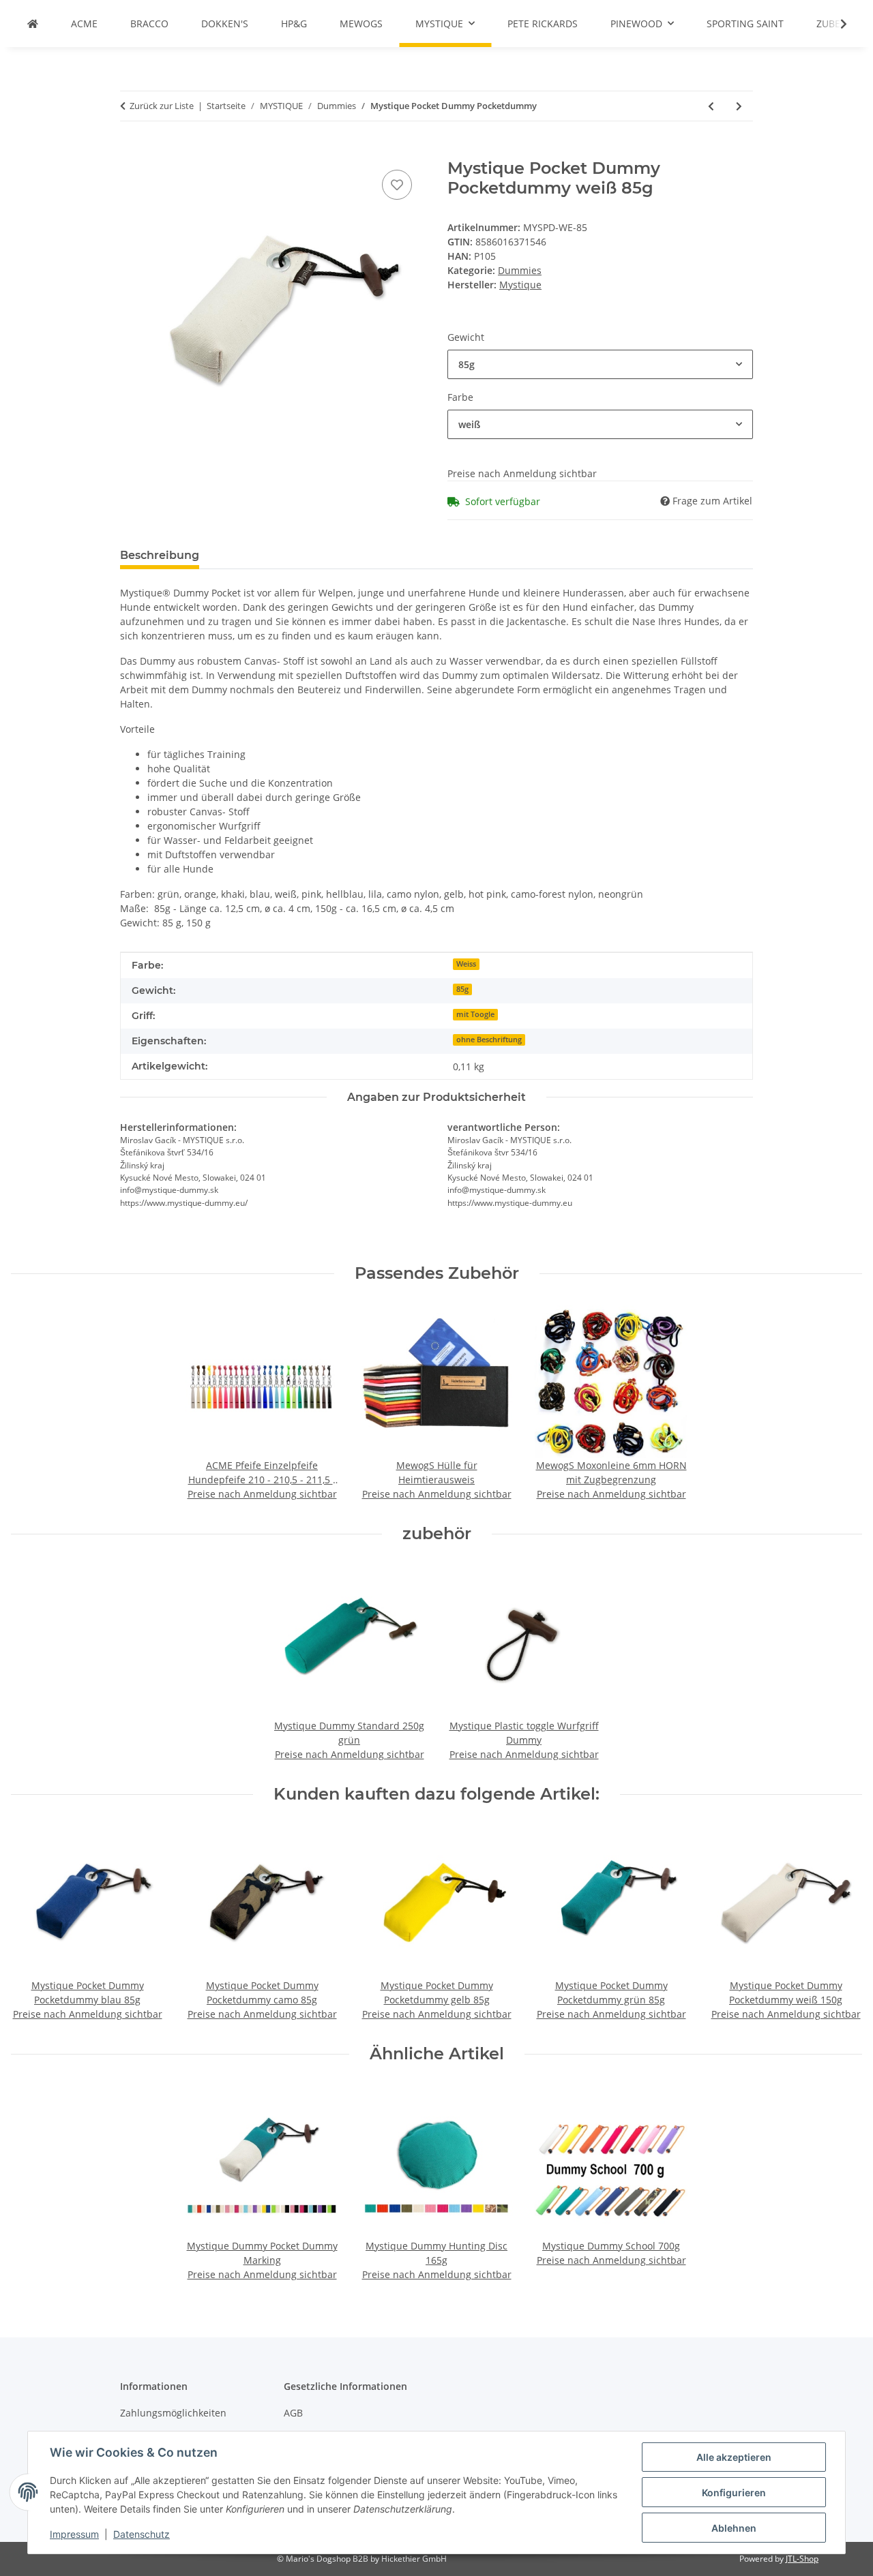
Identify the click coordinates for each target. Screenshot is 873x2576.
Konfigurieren (734, 2492)
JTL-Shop (802, 2559)
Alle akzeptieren (734, 2457)
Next (840, 1924)
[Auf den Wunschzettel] (397, 185)
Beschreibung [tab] (160, 555)
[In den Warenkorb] (131, 151)
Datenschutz (142, 2534)
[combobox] (600, 364)
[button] (835, 24)
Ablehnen (734, 2528)
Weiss (466, 964)
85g (462, 989)
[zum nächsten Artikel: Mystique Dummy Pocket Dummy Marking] (739, 106)
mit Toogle (475, 1014)
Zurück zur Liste (162, 106)
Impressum (74, 2534)
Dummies (520, 270)
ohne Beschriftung (489, 1040)
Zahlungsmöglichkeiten (173, 2413)
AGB (293, 2413)
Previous (34, 1924)
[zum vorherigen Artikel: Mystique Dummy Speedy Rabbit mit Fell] (711, 106)
